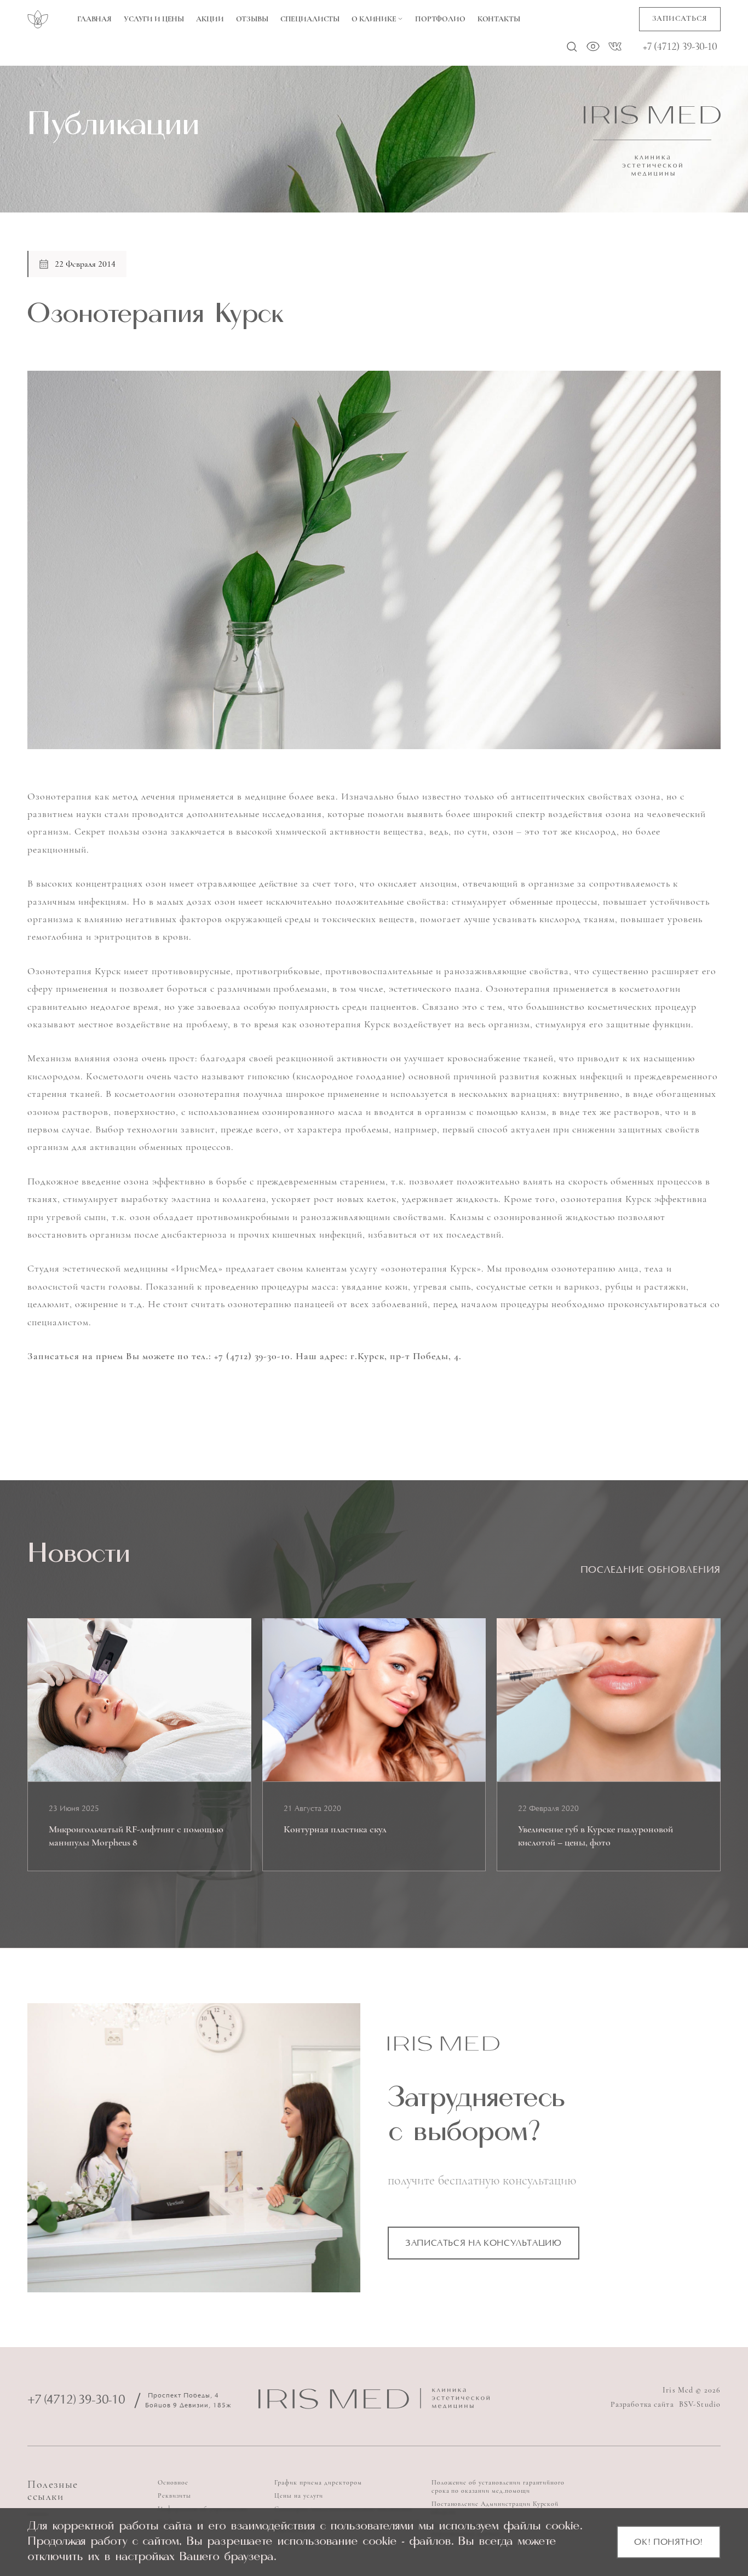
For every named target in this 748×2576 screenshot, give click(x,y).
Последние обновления (651, 1571)
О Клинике (374, 19)
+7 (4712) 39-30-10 (680, 47)
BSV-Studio (700, 2404)
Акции (210, 19)
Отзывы (252, 19)
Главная (94, 19)
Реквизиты (174, 2496)
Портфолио (440, 19)
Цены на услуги (298, 2496)
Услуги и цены (154, 19)
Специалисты (310, 19)
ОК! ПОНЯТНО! (669, 2543)
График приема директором (318, 2482)
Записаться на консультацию (484, 2244)
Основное (173, 2482)
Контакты (499, 19)
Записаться (680, 18)
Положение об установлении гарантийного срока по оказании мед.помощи (498, 2486)
